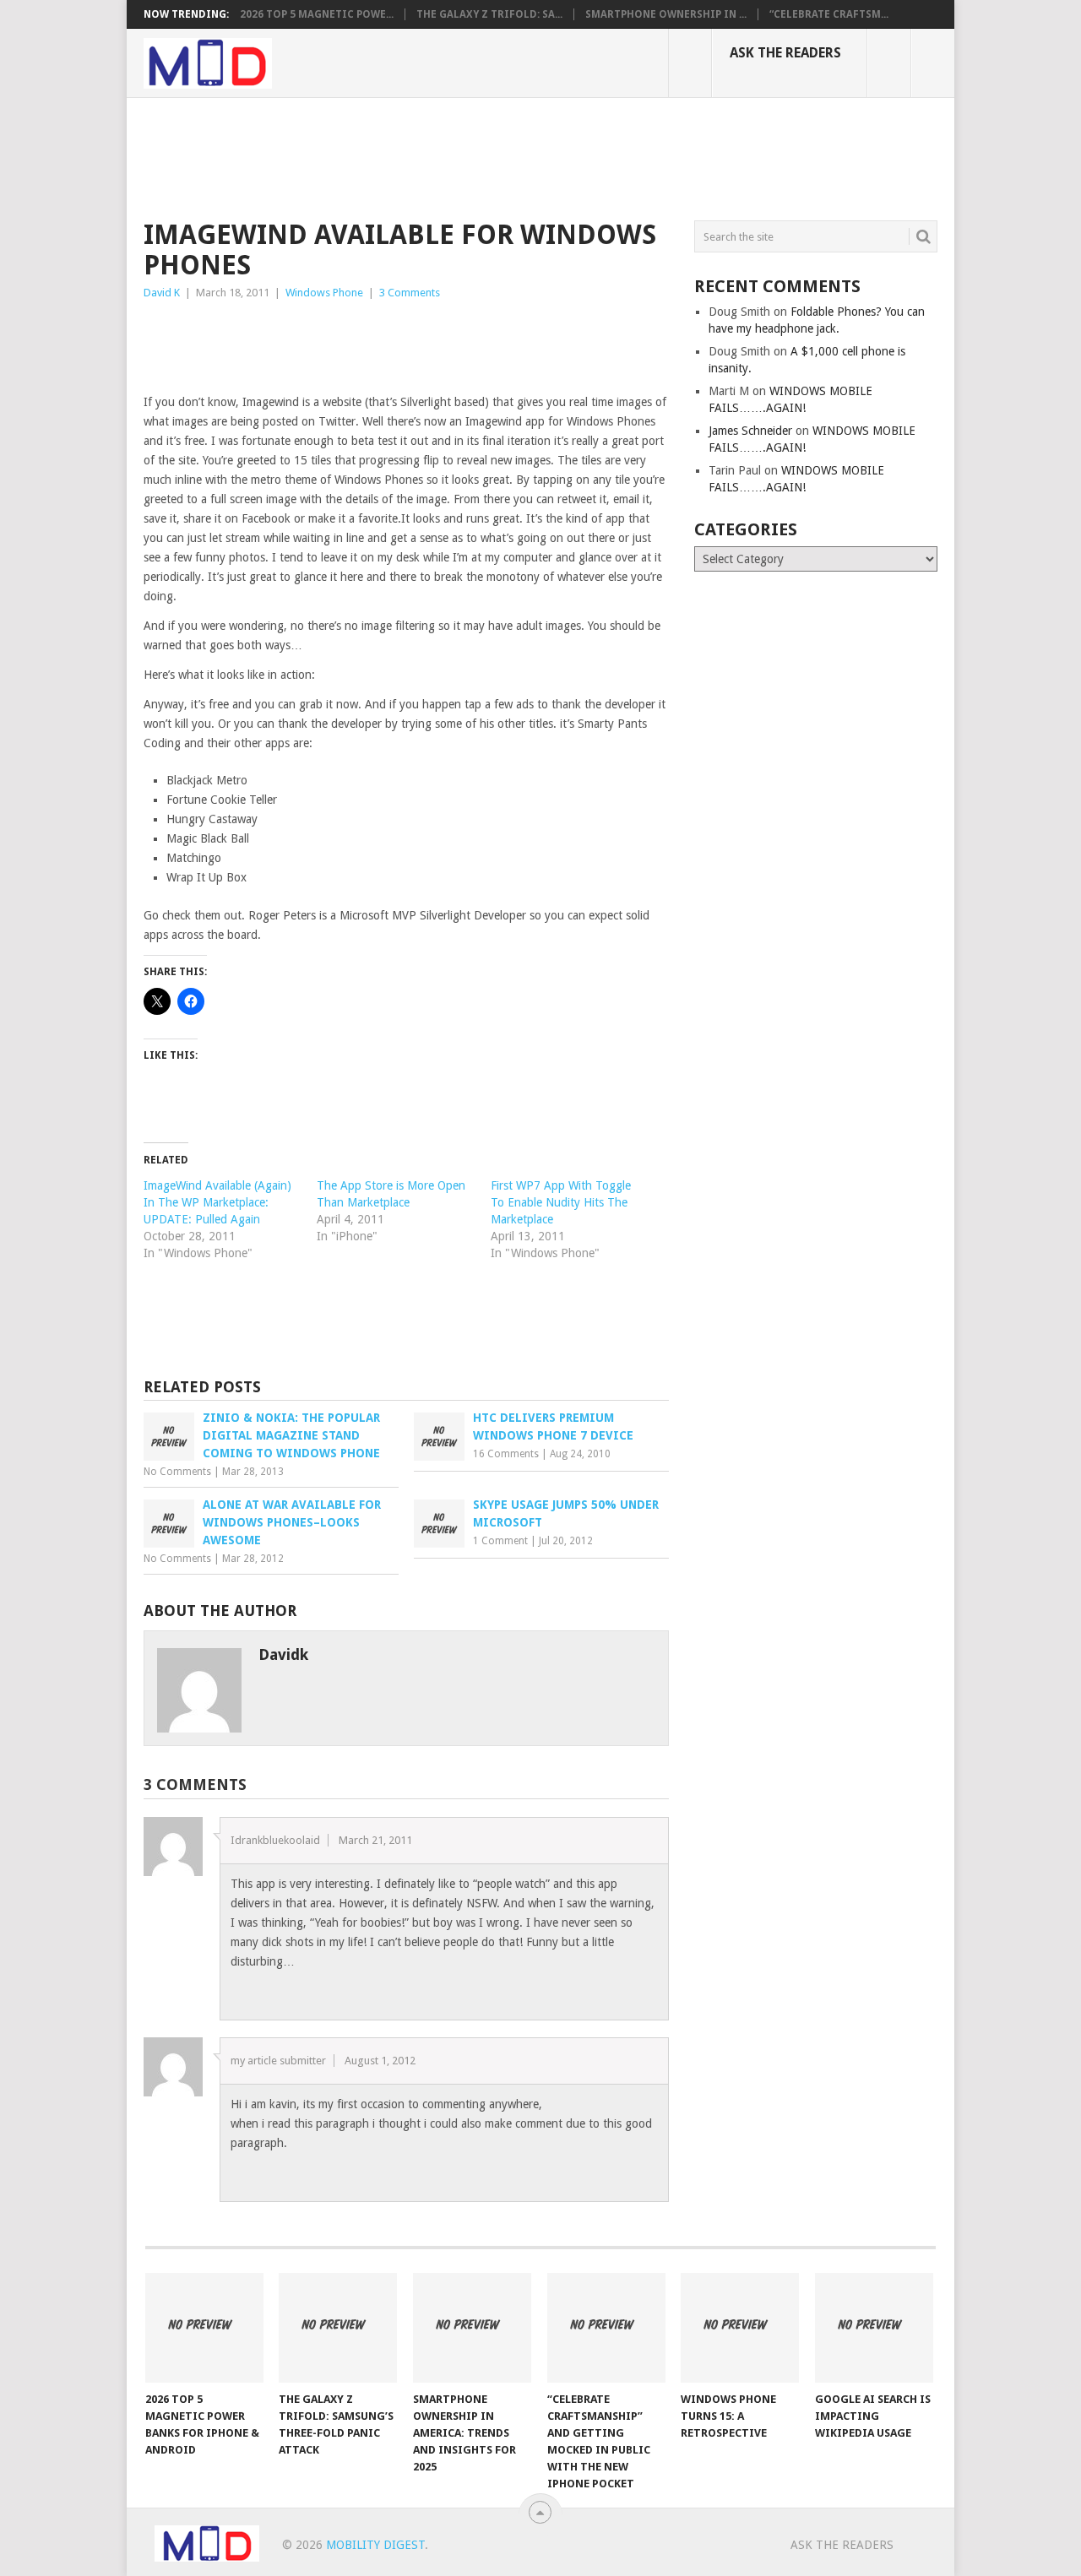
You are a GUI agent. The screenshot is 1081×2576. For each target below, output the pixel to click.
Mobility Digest (375, 2545)
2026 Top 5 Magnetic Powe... (317, 14)
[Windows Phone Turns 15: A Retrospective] (740, 2328)
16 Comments (506, 1454)
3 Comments (410, 293)
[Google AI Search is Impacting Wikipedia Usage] (874, 2328)
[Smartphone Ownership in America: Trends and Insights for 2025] (472, 2328)
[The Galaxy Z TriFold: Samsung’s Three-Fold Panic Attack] (338, 2328)
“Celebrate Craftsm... (829, 14)
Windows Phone (324, 293)
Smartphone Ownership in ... (666, 14)
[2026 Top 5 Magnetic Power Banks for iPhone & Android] (204, 2328)
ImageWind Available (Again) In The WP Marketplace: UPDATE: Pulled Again (217, 1202)
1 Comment (500, 1541)
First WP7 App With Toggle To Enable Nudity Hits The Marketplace (561, 1202)
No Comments (177, 1472)
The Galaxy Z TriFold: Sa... (489, 14)
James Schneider (750, 431)
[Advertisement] (451, 156)
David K (162, 293)
